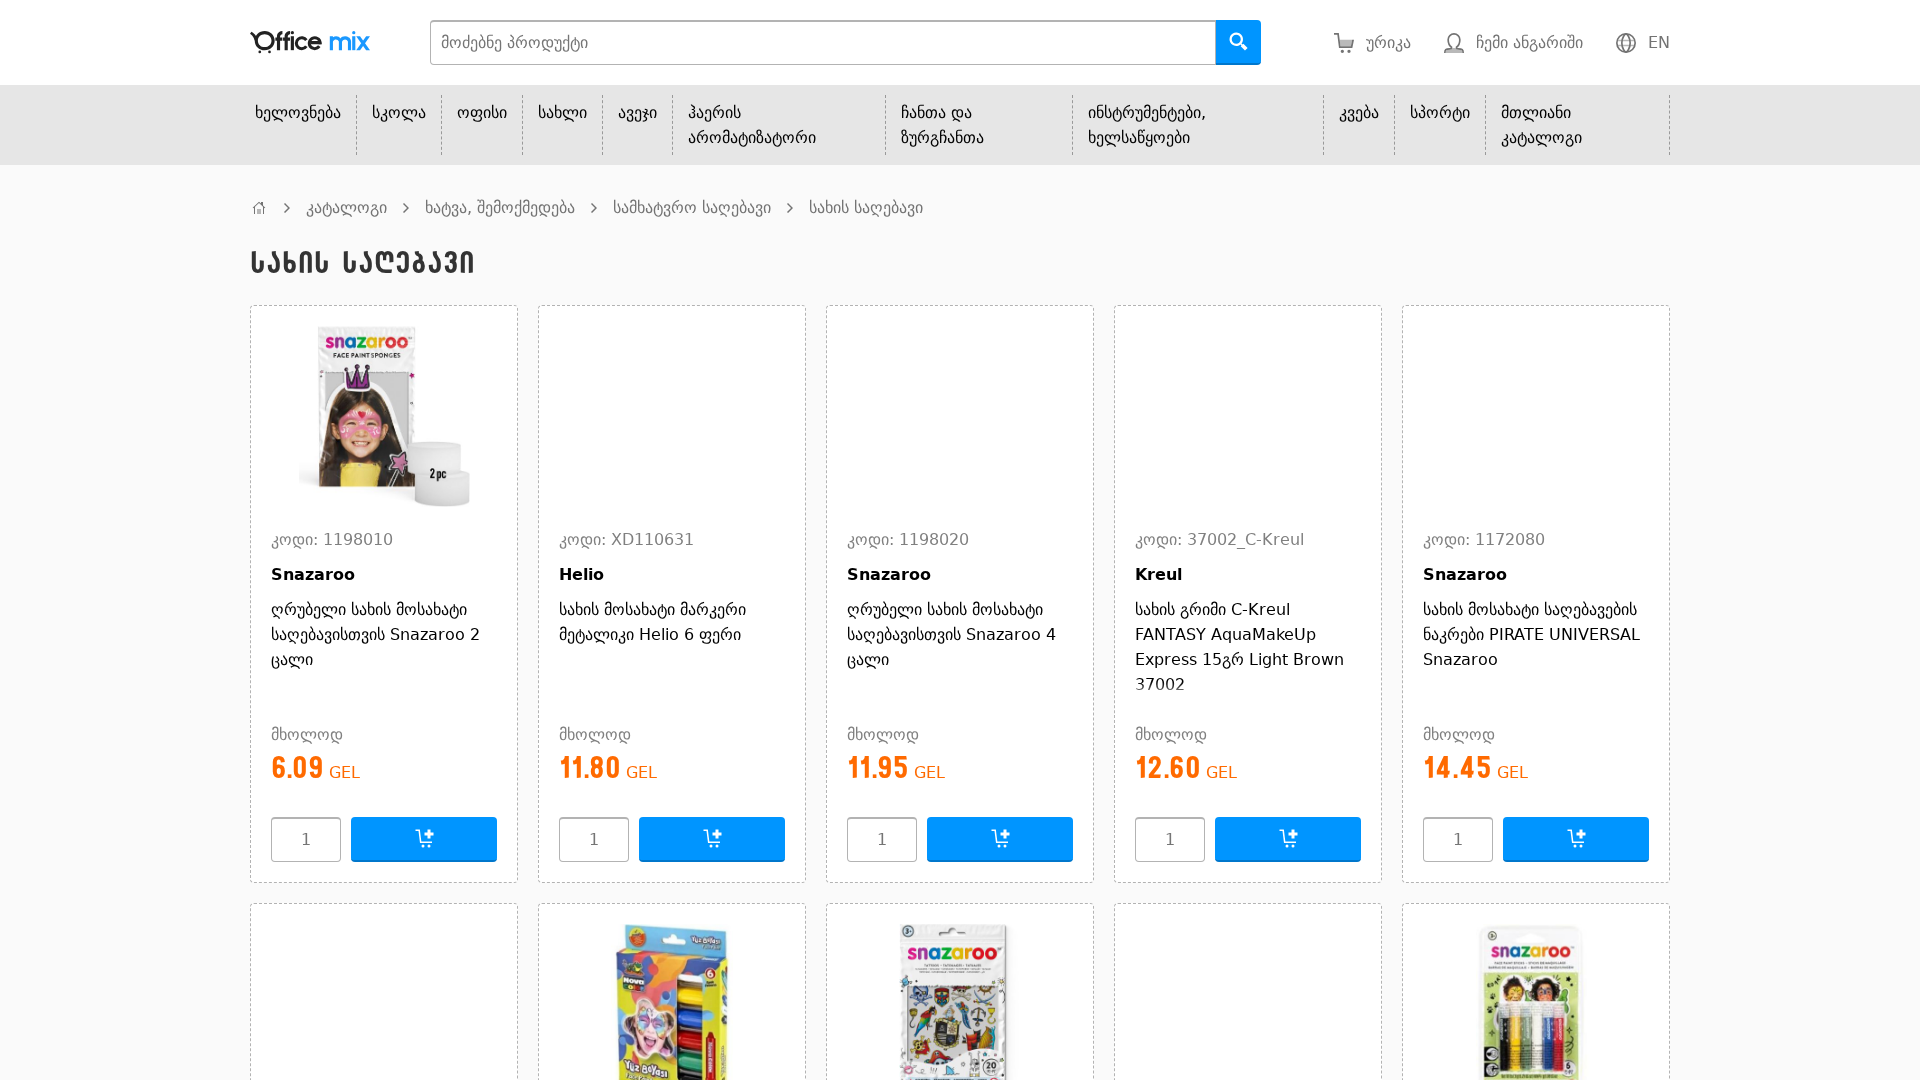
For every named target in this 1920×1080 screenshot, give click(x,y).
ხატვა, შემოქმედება (500, 207)
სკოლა (399, 112)
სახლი (562, 112)
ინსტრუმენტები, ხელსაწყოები (1147, 125)
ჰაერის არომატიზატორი (752, 125)
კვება (1359, 112)
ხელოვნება (298, 112)
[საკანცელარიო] (259, 207)
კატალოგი (346, 207)
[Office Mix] (310, 42)
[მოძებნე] (1238, 42)
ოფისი (482, 112)
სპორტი (1440, 112)
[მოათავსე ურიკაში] (424, 839)
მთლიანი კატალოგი (1541, 125)
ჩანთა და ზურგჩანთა (942, 125)
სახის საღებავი (866, 207)
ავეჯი (637, 112)
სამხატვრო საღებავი (692, 207)
